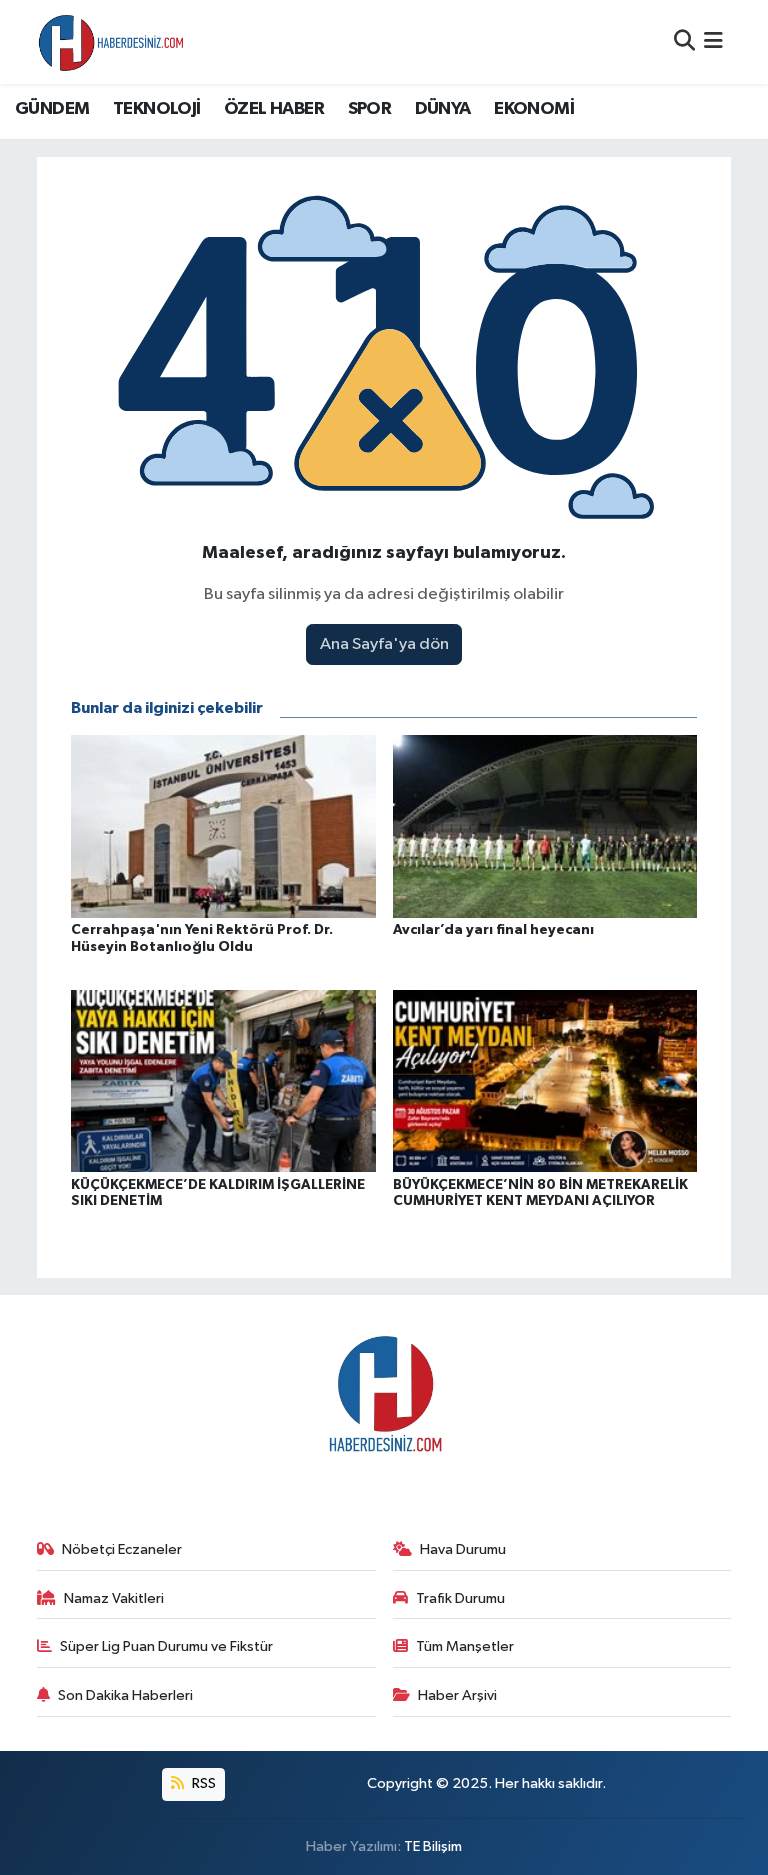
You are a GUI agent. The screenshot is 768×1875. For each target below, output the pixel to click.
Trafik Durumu (460, 1598)
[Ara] (684, 41)
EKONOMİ (534, 109)
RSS (202, 1783)
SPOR (370, 109)
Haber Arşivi (457, 1695)
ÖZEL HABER (274, 109)
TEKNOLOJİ (157, 109)
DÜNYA (443, 109)
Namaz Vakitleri (114, 1598)
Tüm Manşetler (465, 1646)
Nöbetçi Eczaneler (122, 1549)
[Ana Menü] (713, 41)
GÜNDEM (52, 109)
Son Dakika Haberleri (125, 1695)
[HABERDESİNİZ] (112, 42)
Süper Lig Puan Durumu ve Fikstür (166, 1646)
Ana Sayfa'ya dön (384, 644)
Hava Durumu (463, 1549)
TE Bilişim (433, 1846)
